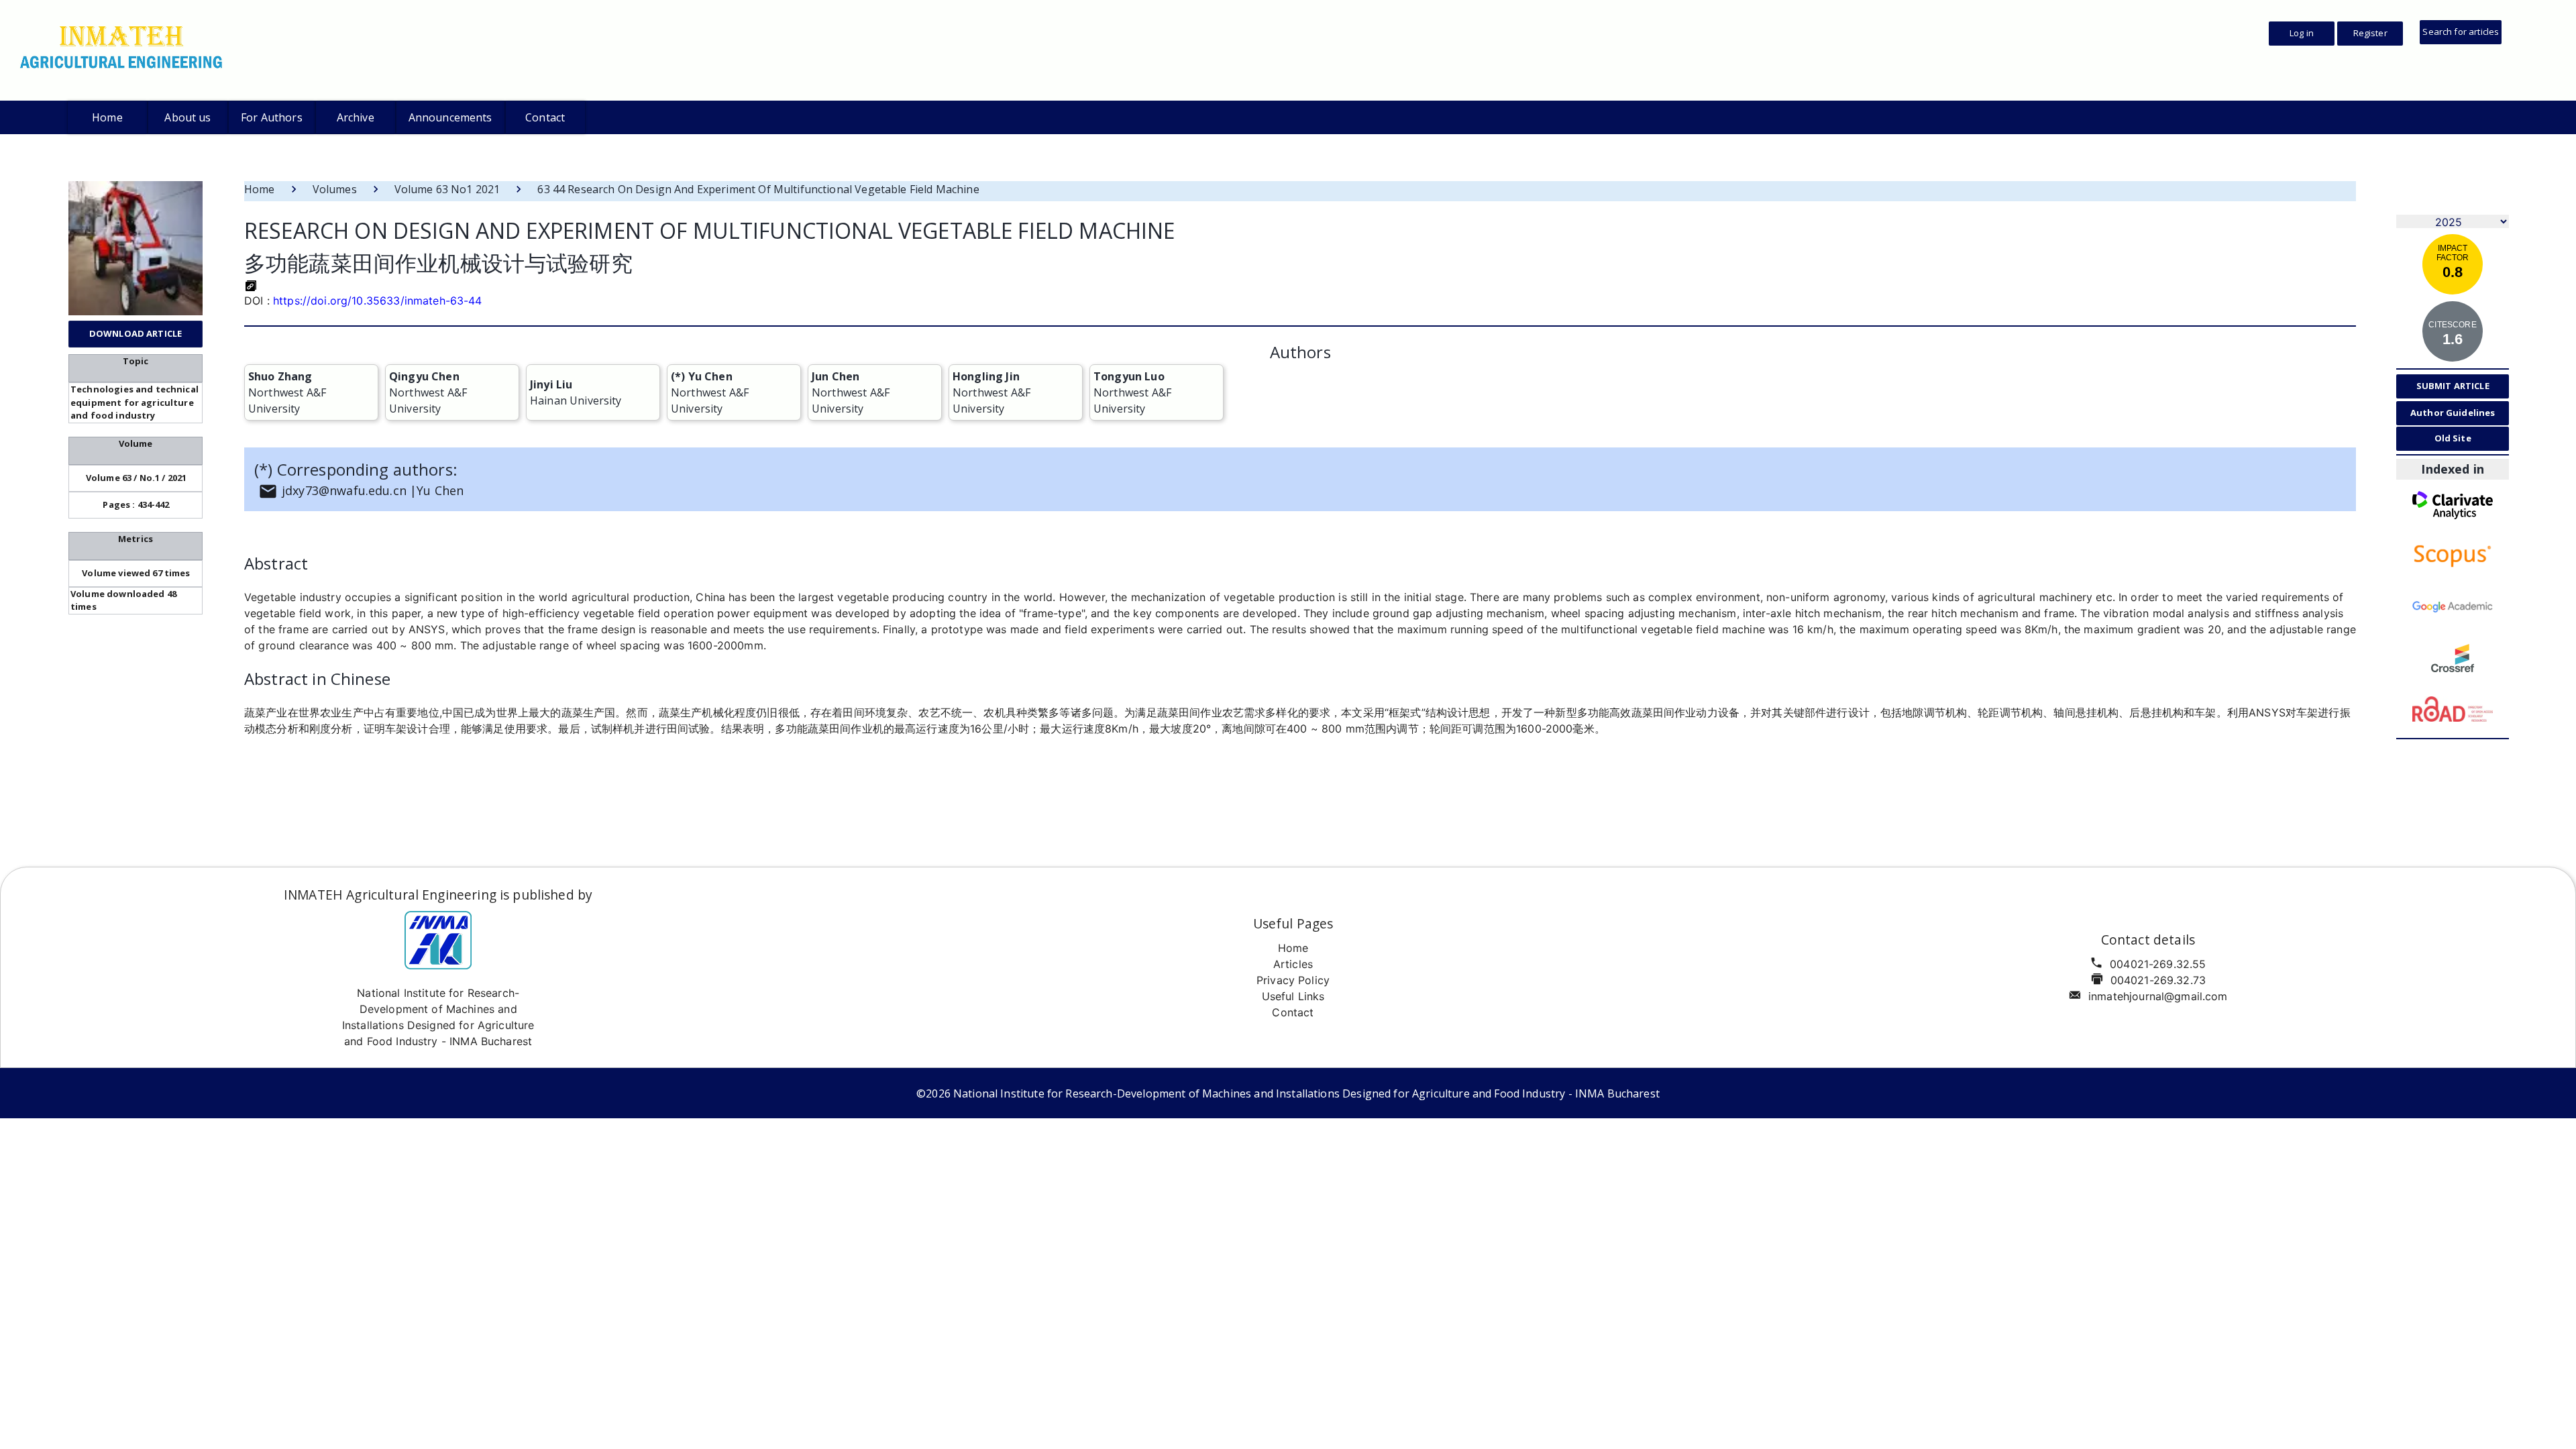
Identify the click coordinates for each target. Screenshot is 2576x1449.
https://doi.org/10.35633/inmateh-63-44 (378, 301)
